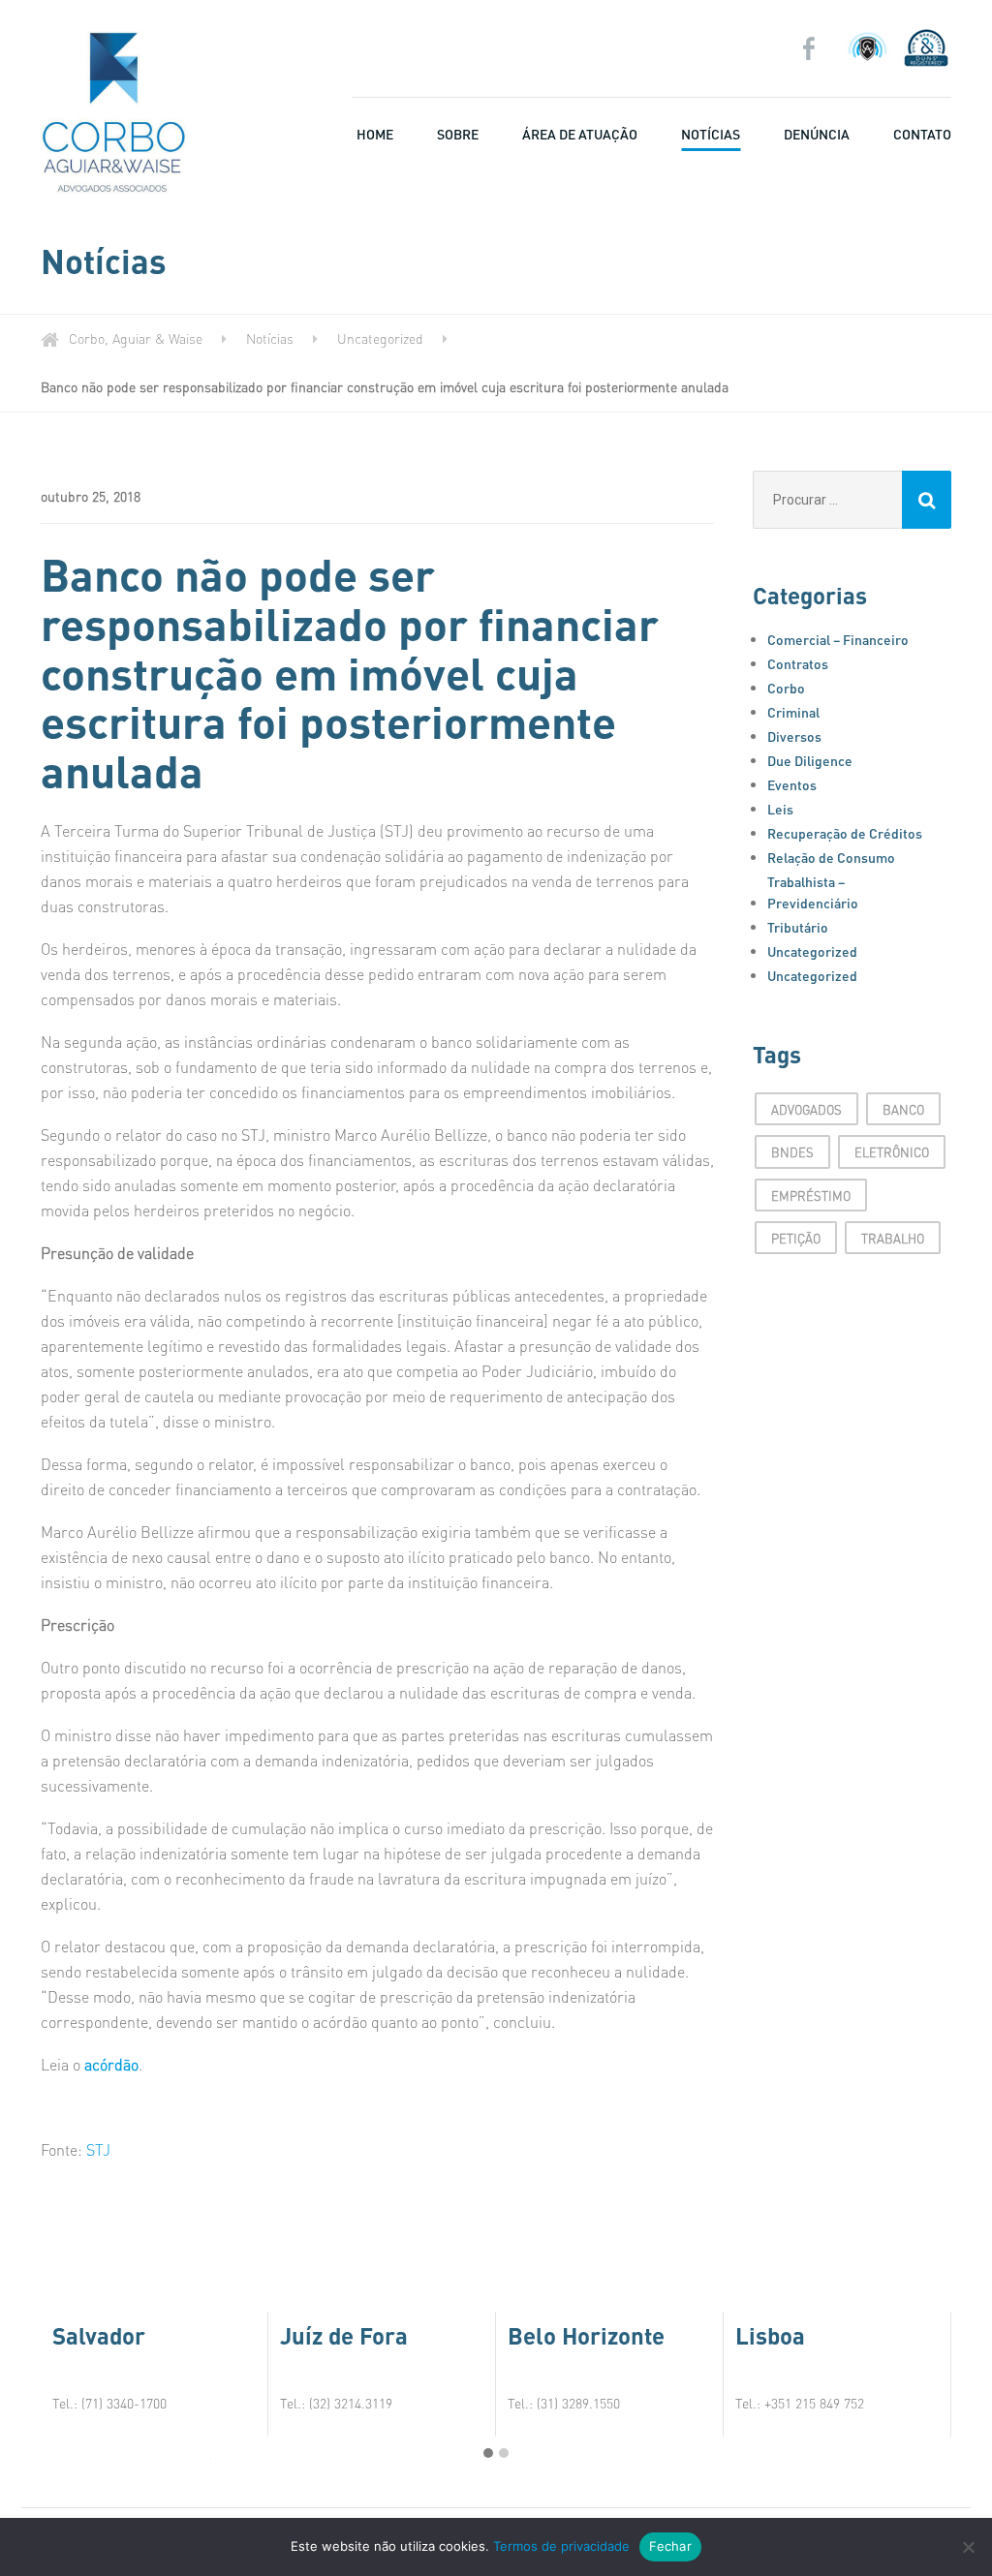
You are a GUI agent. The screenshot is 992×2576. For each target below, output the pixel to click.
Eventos (792, 784)
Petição (796, 1238)
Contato (922, 134)
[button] (488, 2453)
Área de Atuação (580, 134)
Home (375, 134)
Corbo (786, 688)
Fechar (670, 2546)
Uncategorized (812, 951)
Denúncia (817, 134)
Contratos (798, 663)
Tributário (798, 927)
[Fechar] (968, 2547)
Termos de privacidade (561, 2546)
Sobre (458, 134)
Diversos (794, 736)
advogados (806, 1109)
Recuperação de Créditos (845, 833)
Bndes (792, 1152)
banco (903, 1109)
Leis (780, 809)
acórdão (111, 2064)
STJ (98, 2149)
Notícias (711, 134)
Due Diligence (810, 760)
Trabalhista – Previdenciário (813, 892)
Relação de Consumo (831, 857)
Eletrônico (892, 1152)
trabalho (893, 1238)
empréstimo (811, 1196)
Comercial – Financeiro (838, 639)
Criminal (793, 712)
